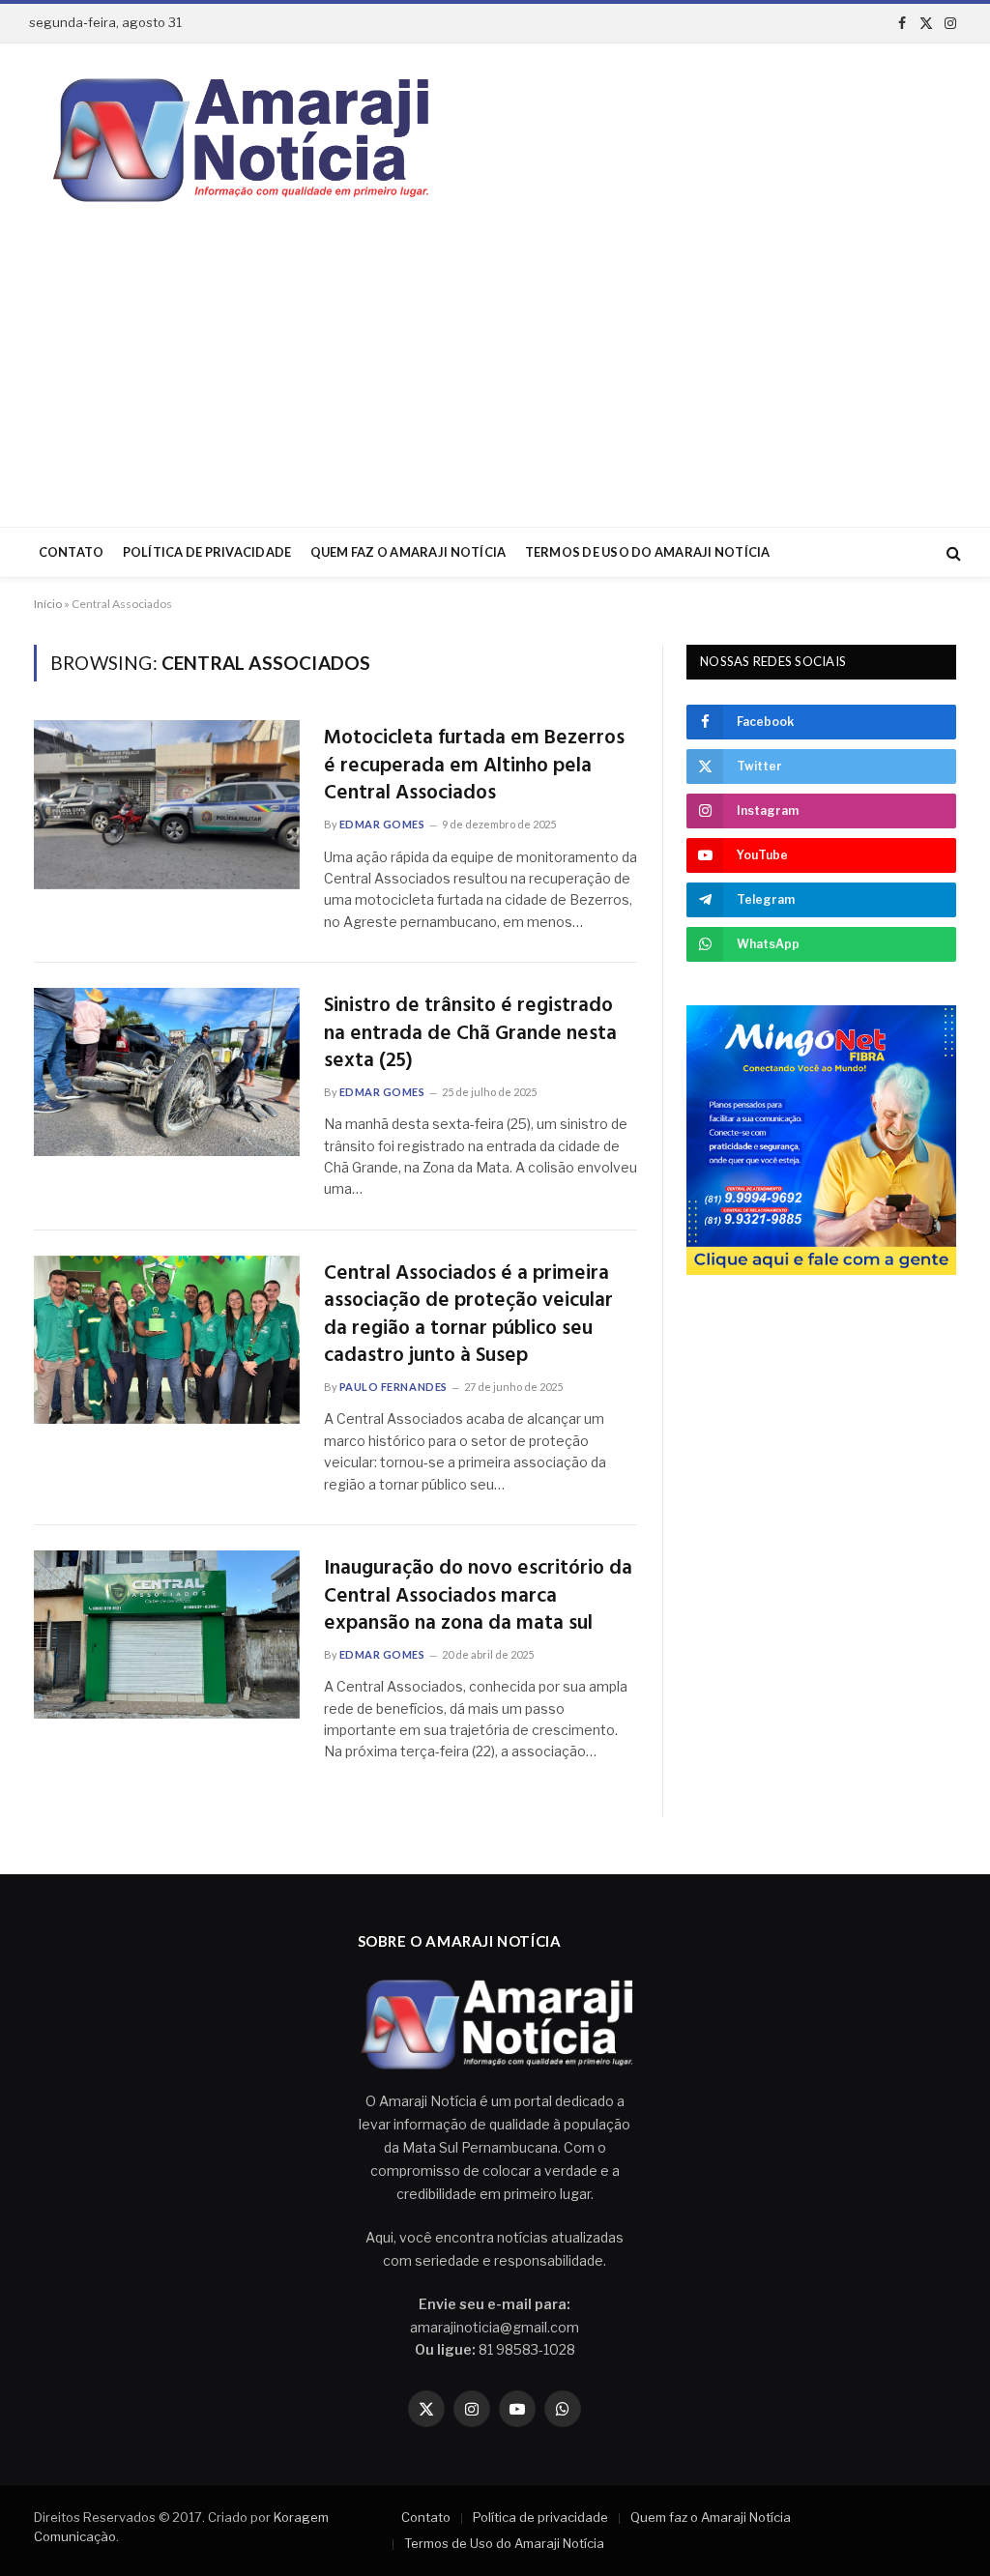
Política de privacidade (207, 552)
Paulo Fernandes (393, 1387)
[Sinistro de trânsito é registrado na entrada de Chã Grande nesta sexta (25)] (167, 1072)
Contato (72, 552)
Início (48, 604)
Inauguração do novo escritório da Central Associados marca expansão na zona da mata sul (478, 1597)
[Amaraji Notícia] (233, 140)
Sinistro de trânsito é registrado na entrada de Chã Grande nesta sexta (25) (470, 1034)
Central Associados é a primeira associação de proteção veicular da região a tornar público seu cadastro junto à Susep (468, 1316)
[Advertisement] (495, 382)
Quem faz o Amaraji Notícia (408, 552)
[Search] (952, 552)
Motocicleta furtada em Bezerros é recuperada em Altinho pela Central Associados (474, 767)
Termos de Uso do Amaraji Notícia (648, 552)
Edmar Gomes (382, 824)
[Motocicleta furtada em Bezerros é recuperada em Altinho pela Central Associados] (167, 804)
